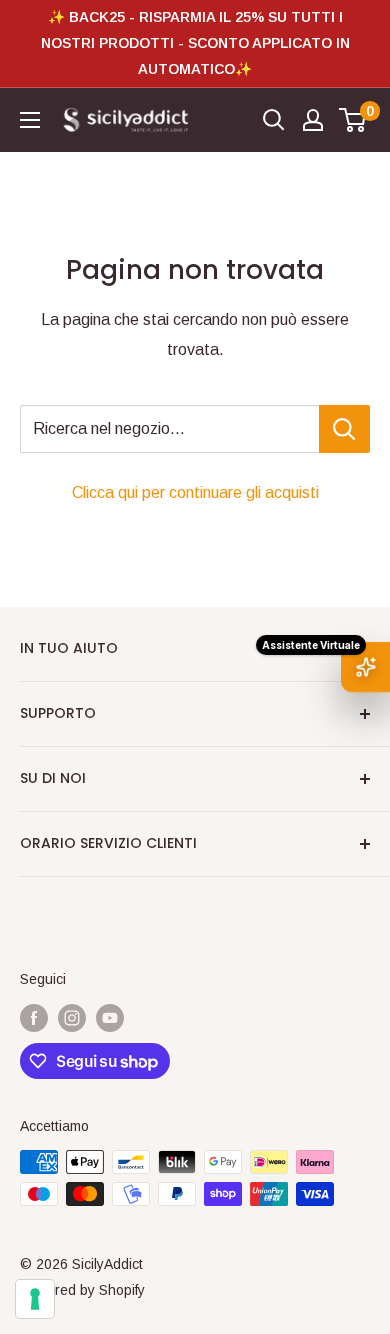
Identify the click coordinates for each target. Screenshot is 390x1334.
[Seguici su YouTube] (110, 1017)
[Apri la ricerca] (274, 120)
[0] (353, 120)
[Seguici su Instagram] (72, 1017)
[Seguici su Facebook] (34, 1017)
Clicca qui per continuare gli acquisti (195, 492)
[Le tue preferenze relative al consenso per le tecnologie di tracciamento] (35, 1299)
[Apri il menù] (30, 120)
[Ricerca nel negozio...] (344, 429)
